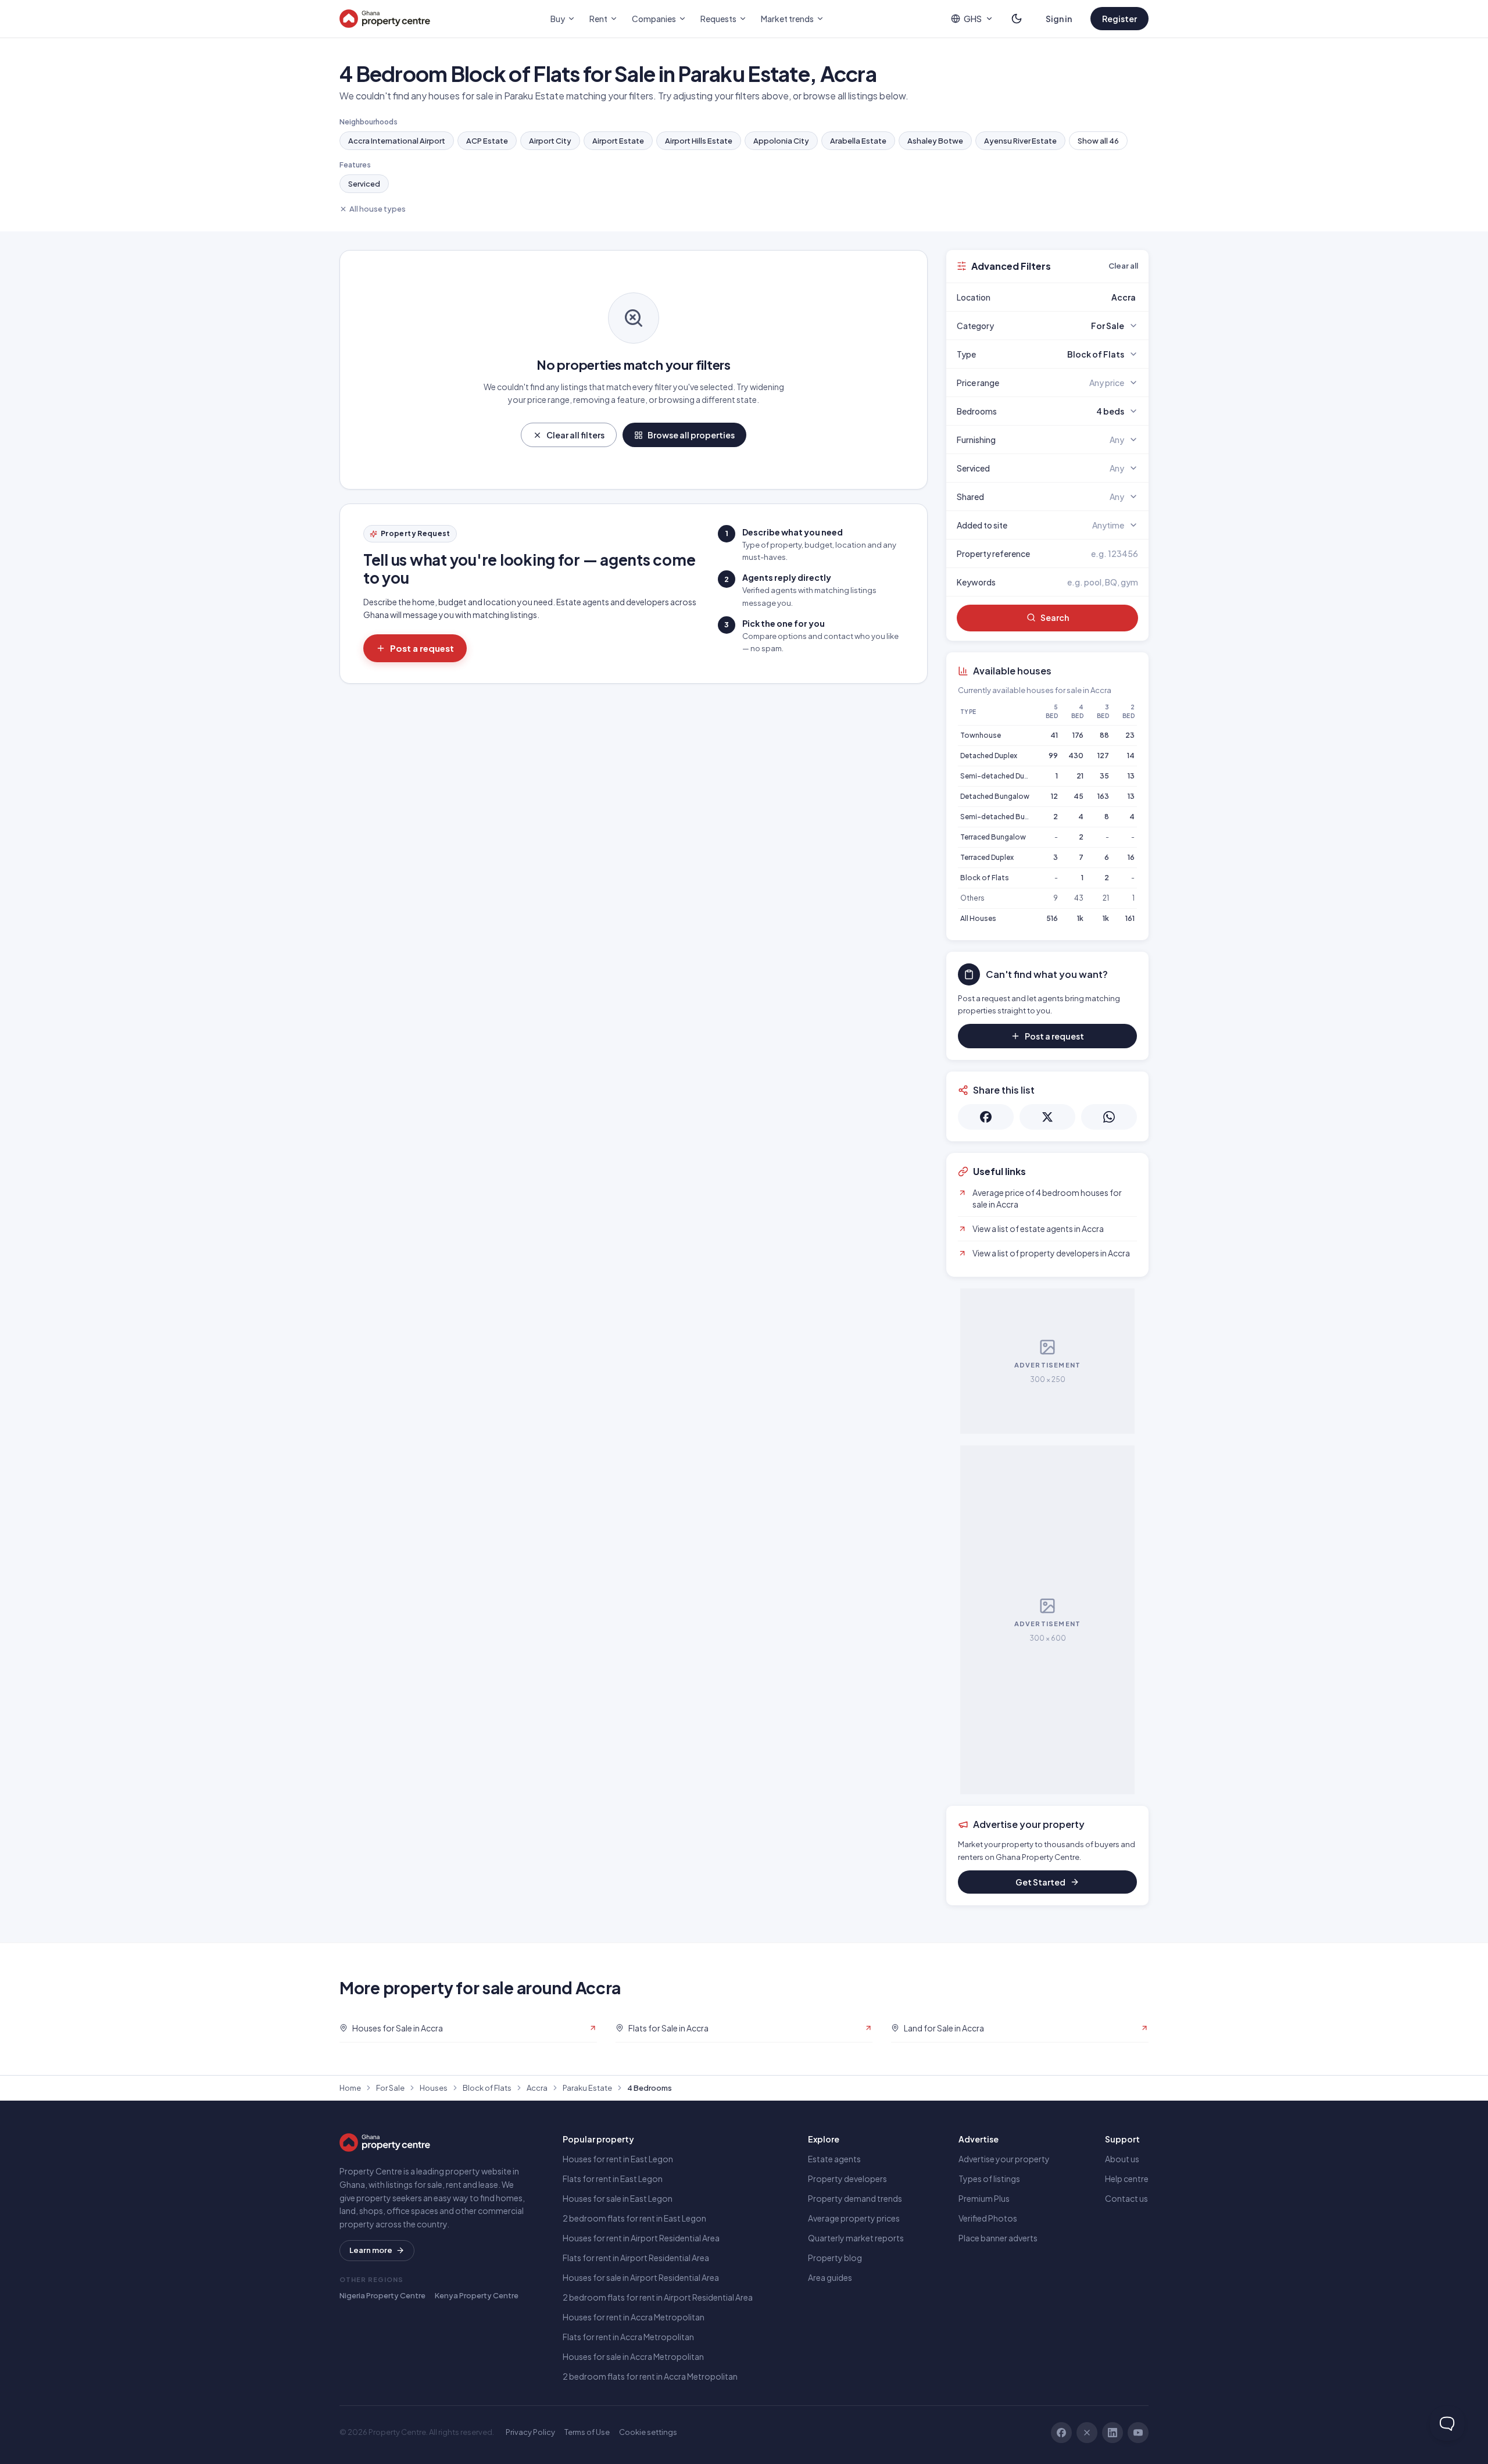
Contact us (1126, 2198)
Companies (654, 19)
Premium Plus (984, 2198)
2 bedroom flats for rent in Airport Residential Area (658, 2297)
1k (1080, 918)
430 (1076, 756)
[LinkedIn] (1113, 2433)
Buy (558, 19)
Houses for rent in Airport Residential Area (641, 2238)
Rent (598, 19)
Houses (434, 2088)
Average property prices (854, 2218)
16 (1131, 857)
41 (1054, 735)
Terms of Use (587, 2432)
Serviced (364, 184)
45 (1079, 796)
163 (1103, 796)
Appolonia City (781, 141)
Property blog (835, 2258)
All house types (378, 209)
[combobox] (1075, 297)
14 (1131, 756)
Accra (537, 2088)
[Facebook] (1061, 2433)
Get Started (1040, 1882)
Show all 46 (1098, 141)
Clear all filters (575, 435)
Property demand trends (855, 2198)
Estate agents (834, 2159)
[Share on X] (1047, 1117)
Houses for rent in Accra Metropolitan (634, 2317)
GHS (973, 19)
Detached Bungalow (995, 796)
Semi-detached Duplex (999, 776)
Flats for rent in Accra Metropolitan (628, 2337)
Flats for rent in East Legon (613, 2179)
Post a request (422, 648)
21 (1080, 776)
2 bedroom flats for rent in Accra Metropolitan (650, 2376)
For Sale (390, 2088)
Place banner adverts (998, 2238)
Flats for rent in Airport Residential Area (636, 2258)
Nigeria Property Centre (382, 2295)
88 (1104, 735)
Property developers (847, 2179)
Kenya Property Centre (477, 2295)
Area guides (830, 2277)
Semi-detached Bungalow (1005, 817)
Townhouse (981, 735)
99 (1053, 756)
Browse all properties (691, 435)
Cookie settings (648, 2432)
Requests (718, 19)
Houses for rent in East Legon (618, 2159)
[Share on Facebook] (986, 1117)
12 (1054, 796)
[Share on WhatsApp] (1109, 1117)
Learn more (371, 2250)
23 (1130, 735)
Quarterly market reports (856, 2238)
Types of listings (989, 2179)
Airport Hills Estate (699, 141)
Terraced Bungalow (993, 837)
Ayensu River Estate (1020, 141)
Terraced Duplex (987, 857)
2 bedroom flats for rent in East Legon (634, 2218)
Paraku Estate (587, 2088)
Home (350, 2088)
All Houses (978, 918)
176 (1078, 735)
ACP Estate (487, 141)
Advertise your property (1004, 2159)
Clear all (1123, 266)
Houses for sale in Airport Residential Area (641, 2277)
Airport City (550, 141)
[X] (1087, 2433)
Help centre (1127, 2179)
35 (1104, 776)
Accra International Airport (397, 141)
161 (1130, 918)
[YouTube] (1138, 2433)
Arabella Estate (858, 141)
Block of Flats (985, 878)
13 (1131, 776)
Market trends (787, 19)
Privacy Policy (530, 2432)
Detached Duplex (989, 756)
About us (1122, 2159)
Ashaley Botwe (935, 141)
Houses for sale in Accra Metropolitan (633, 2356)
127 (1103, 756)
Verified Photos (988, 2218)
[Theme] (1017, 19)
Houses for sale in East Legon (618, 2198)
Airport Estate (618, 141)
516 (1052, 918)
